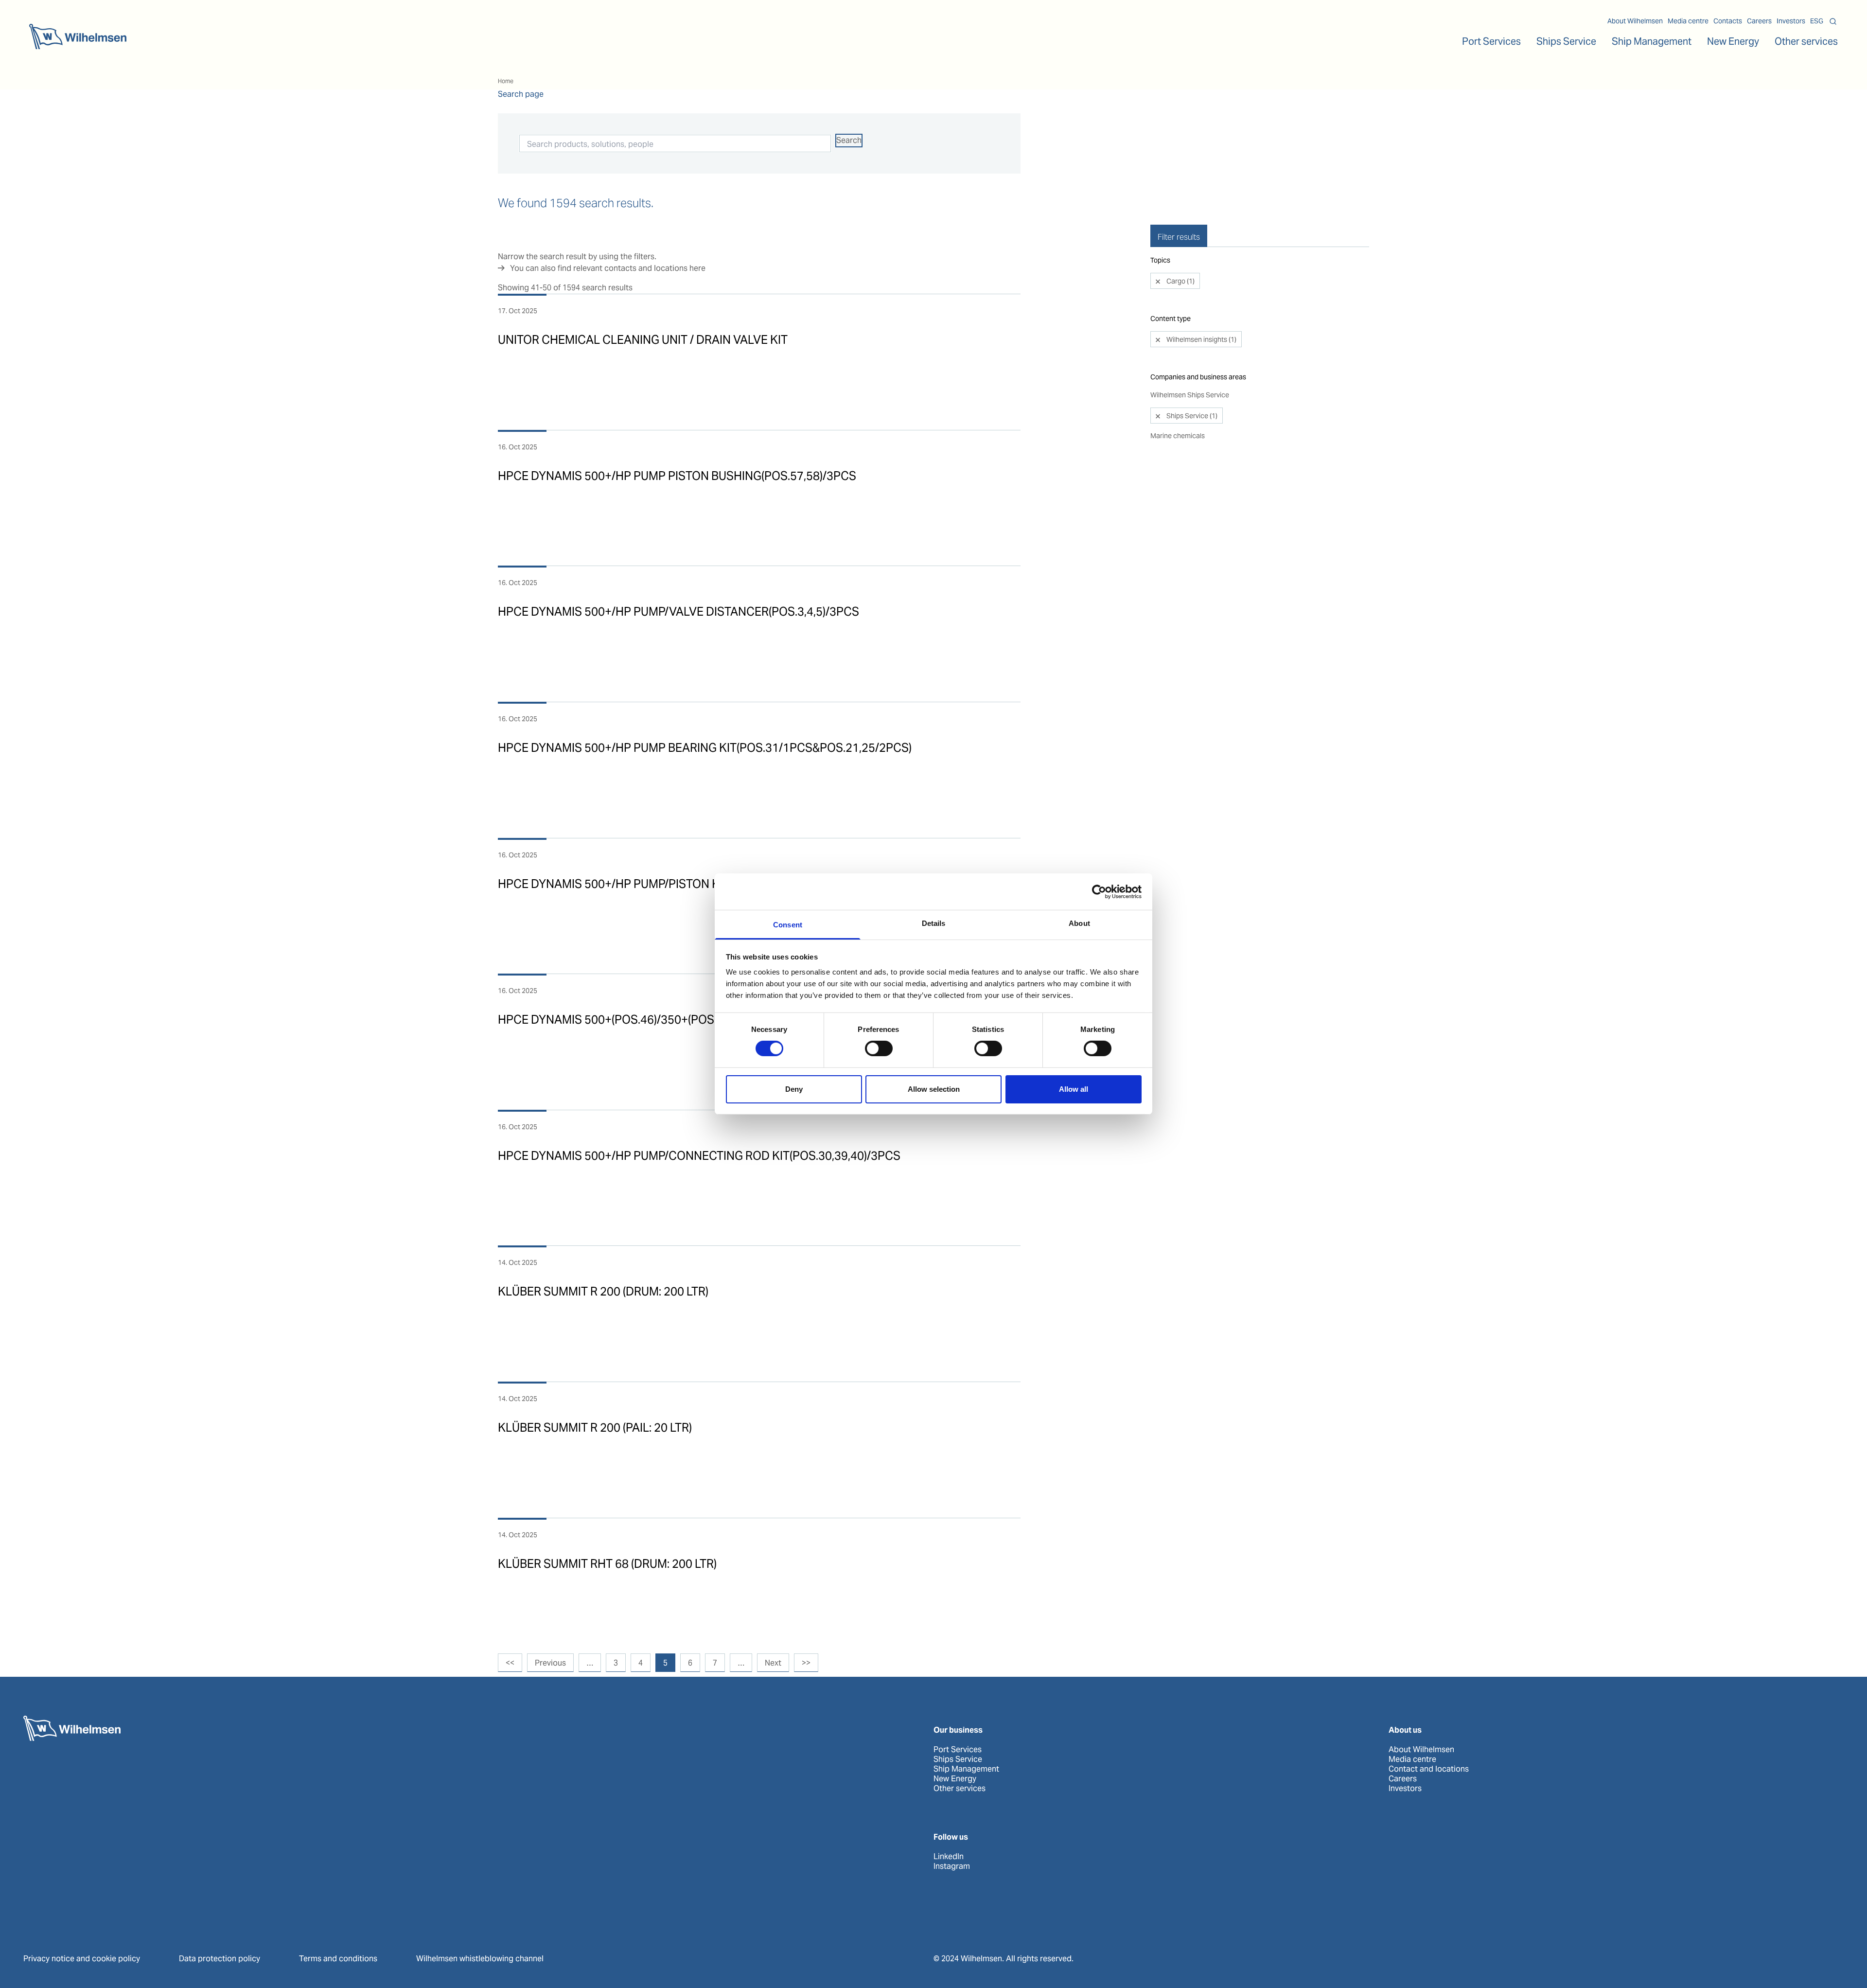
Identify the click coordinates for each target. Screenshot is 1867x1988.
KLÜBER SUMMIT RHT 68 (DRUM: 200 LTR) (607, 1564)
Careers (1759, 21)
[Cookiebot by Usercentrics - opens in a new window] (1099, 891)
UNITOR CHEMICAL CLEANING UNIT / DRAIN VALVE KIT (643, 340)
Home (506, 81)
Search (849, 140)
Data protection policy (220, 1959)
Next (773, 1663)
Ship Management (966, 1769)
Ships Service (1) (1191, 416)
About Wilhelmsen (1635, 21)
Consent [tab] (788, 925)
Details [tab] (934, 923)
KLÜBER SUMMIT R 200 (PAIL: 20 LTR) (595, 1428)
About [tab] (1079, 923)
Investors (1791, 21)
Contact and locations (1429, 1769)
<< (510, 1663)
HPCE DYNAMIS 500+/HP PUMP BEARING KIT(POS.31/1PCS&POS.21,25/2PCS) (705, 748)
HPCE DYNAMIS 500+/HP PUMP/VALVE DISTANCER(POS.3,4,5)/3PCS (678, 612)
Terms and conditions (338, 1959)
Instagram (952, 1866)
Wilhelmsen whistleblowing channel (480, 1959)
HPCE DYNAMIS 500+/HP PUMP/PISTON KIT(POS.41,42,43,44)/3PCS (677, 884)
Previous (550, 1663)
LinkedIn (949, 1857)
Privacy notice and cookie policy (82, 1959)
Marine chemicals (1178, 436)
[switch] (879, 1048)
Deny (794, 1089)
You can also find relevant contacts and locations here (608, 268)
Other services (960, 1789)
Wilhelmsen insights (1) (1201, 339)
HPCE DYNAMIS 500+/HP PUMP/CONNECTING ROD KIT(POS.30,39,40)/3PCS (699, 1156)
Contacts (1728, 21)
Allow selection (934, 1089)
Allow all (1074, 1089)
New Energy (1733, 41)
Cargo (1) (1180, 281)
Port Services (958, 1750)
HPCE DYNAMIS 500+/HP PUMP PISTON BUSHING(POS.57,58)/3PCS (677, 476)
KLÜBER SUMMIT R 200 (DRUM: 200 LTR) (603, 1291)
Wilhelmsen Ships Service (1190, 395)
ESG (1817, 21)
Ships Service (958, 1759)
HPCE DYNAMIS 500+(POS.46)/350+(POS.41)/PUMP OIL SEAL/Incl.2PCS (687, 1020)
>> (806, 1663)
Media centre (1688, 21)
